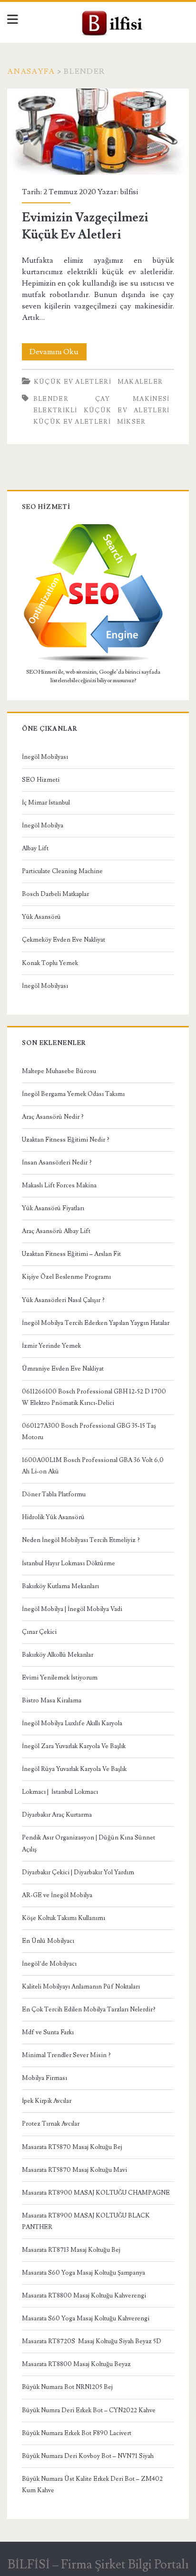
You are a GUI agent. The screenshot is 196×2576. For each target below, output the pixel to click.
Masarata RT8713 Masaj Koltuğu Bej (71, 2250)
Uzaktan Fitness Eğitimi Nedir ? (66, 1140)
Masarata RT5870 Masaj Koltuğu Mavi (74, 2170)
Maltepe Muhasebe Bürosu (59, 1071)
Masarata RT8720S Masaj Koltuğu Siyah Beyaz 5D (92, 2341)
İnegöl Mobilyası (45, 757)
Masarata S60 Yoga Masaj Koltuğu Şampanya (83, 2273)
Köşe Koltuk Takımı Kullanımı (64, 1918)
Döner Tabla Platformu (54, 1494)
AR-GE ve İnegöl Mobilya (57, 1895)
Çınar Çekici (39, 1632)
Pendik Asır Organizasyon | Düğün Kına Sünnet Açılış (88, 1843)
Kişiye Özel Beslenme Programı (66, 1277)
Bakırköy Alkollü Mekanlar (58, 1655)
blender (51, 399)
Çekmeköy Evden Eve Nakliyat (64, 940)
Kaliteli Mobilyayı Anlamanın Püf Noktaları (81, 1987)
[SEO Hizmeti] (93, 661)
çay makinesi (132, 399)
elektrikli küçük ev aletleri (102, 410)
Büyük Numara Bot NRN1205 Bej (67, 2387)
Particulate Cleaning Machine (62, 871)
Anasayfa (31, 71)
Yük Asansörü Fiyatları (53, 1208)
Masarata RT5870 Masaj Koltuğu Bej (72, 2147)
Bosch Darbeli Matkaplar (55, 894)
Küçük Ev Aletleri (73, 382)
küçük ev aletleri (72, 422)
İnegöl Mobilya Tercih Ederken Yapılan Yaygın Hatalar (96, 1323)
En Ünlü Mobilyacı (48, 1941)
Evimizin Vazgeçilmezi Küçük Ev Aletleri (98, 132)
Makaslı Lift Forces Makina (59, 1185)
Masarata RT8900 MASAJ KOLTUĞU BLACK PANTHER (86, 2221)
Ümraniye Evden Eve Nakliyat (63, 1369)
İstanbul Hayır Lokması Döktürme (69, 1563)
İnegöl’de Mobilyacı (49, 1964)
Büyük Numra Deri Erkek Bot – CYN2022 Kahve (89, 2410)
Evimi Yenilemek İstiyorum (60, 1678)
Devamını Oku (58, 353)
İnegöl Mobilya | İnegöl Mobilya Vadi (72, 1609)
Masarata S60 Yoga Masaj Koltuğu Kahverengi (86, 2318)
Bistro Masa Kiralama (52, 1701)
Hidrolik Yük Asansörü (53, 1517)
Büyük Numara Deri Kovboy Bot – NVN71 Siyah (88, 2456)
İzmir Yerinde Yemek (51, 1346)
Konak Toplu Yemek (50, 963)
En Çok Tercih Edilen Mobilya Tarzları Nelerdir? (89, 2009)
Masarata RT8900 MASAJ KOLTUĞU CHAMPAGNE (96, 2193)
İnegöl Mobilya (43, 826)
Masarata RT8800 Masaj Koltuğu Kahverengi (84, 2296)
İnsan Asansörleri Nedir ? (57, 1163)
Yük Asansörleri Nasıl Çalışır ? (63, 1300)
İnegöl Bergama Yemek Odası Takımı (73, 1094)
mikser (132, 422)
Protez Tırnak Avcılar (51, 2124)
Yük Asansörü (41, 917)
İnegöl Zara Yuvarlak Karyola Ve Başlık (74, 1746)
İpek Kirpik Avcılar (47, 2101)
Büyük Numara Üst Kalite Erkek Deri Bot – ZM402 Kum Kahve (92, 2485)
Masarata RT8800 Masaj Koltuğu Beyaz (76, 2364)
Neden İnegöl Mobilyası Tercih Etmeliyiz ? (81, 1540)
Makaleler (140, 382)
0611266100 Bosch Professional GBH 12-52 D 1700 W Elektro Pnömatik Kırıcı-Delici (94, 1397)
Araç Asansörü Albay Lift (56, 1231)
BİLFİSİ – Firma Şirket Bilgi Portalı (98, 2565)
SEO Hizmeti (41, 780)
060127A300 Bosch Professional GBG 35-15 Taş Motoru (89, 1432)
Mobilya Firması (44, 2078)
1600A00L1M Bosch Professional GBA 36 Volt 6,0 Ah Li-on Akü (93, 1466)
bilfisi (129, 192)
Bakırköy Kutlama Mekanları (60, 1586)
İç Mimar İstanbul (46, 803)
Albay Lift (35, 848)
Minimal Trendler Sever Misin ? (66, 2055)
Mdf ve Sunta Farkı (48, 2032)
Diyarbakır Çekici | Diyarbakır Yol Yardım (78, 1872)
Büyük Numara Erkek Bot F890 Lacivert (77, 2433)
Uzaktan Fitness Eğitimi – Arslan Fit (71, 1254)
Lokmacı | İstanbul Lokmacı (60, 1792)
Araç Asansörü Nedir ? (53, 1117)
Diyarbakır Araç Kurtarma (57, 1815)
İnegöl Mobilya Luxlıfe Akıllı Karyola (72, 1723)
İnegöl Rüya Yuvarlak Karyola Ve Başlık (74, 1769)
